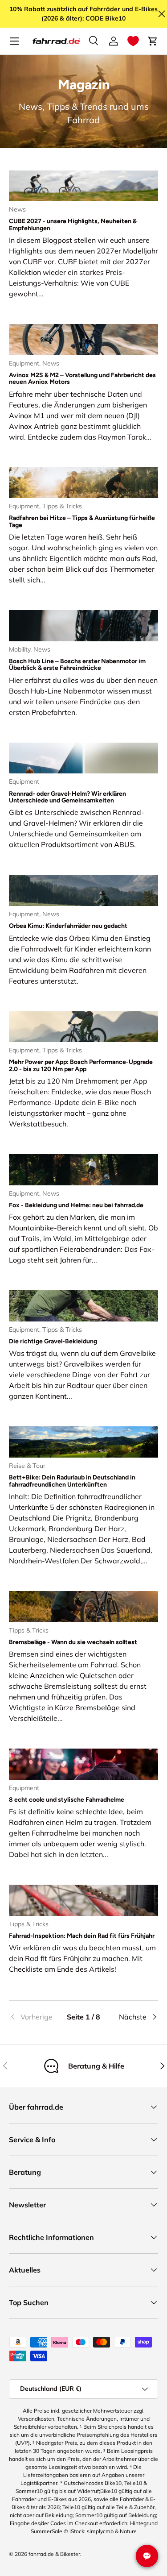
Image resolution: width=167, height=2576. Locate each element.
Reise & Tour (27, 1466)
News (17, 209)
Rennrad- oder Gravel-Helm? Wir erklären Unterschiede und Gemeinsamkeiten (67, 797)
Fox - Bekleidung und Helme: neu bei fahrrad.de (76, 1205)
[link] (34, 2017)
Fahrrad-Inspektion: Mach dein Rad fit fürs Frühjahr (82, 1936)
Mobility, (21, 649)
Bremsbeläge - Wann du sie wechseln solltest (73, 1642)
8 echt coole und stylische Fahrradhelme (67, 1800)
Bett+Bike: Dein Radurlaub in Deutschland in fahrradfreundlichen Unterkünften (72, 1481)
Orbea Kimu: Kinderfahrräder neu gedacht (68, 926)
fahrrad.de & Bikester (54, 2554)
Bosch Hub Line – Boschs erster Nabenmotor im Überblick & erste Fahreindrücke (77, 665)
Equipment (24, 781)
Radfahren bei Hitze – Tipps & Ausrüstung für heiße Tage (82, 521)
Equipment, (26, 363)
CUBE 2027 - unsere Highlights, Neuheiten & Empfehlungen (73, 224)
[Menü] (14, 41)
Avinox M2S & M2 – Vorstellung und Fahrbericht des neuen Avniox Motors (82, 378)
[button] (133, 41)
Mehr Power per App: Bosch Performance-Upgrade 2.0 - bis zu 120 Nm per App (81, 1065)
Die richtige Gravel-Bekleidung (53, 1341)
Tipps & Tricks (62, 506)
